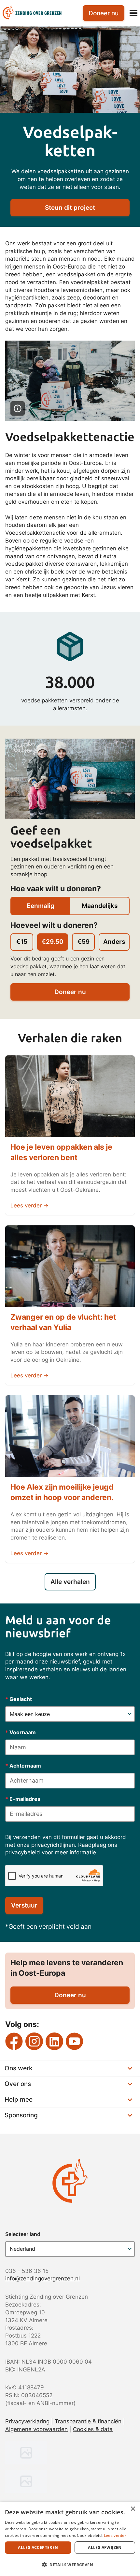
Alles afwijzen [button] (105, 2547)
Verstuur (24, 1905)
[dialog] (70, 2539)
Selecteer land (23, 2234)
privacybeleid (23, 1852)
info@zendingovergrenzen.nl (42, 2278)
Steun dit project (70, 208)
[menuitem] (37, 13)
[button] (70, 2565)
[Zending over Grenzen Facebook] (14, 2041)
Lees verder (115, 2535)
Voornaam (21, 1732)
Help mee (19, 2100)
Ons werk (19, 2068)
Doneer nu (70, 992)
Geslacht (19, 1699)
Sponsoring (21, 2115)
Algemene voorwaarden (36, 2429)
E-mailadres (23, 1799)
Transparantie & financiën (88, 2421)
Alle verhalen (70, 1582)
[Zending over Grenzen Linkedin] (54, 2041)
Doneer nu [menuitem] (104, 13)
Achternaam (23, 1766)
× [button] (133, 2509)
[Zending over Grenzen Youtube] (75, 2041)
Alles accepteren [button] (38, 2547)
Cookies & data (93, 2429)
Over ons (18, 2084)
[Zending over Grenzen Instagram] (34, 2041)
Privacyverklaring (27, 2421)
